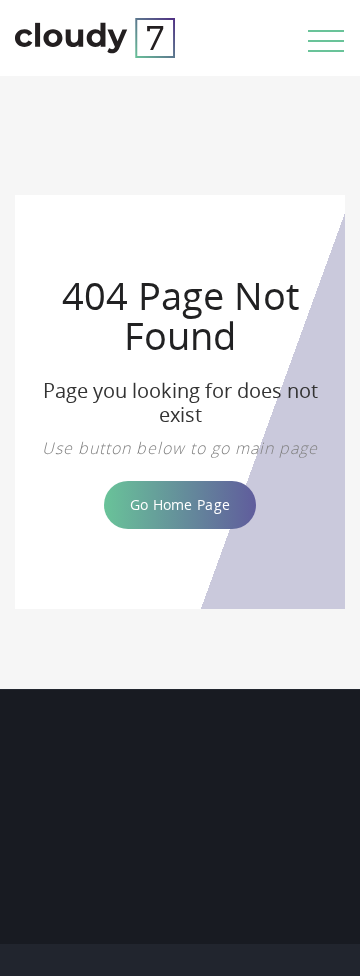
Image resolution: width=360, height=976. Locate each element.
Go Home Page (180, 504)
